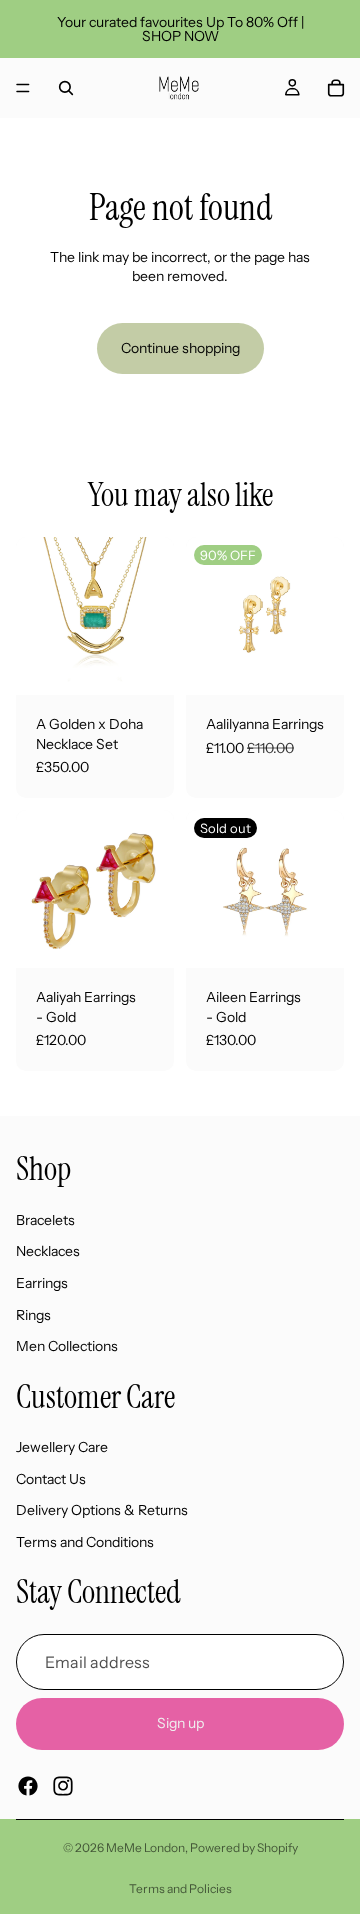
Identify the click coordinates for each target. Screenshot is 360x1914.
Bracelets (45, 1219)
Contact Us (51, 1478)
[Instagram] (63, 1785)
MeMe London (145, 1847)
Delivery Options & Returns (102, 1510)
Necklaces (48, 1251)
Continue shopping (180, 348)
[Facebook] (28, 1785)
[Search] (66, 88)
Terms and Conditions (85, 1542)
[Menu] (23, 88)
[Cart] (336, 88)
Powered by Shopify (244, 1847)
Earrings (42, 1282)
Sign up (180, 1723)
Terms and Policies (180, 1888)
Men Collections (67, 1346)
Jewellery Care (62, 1447)
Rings (33, 1314)
